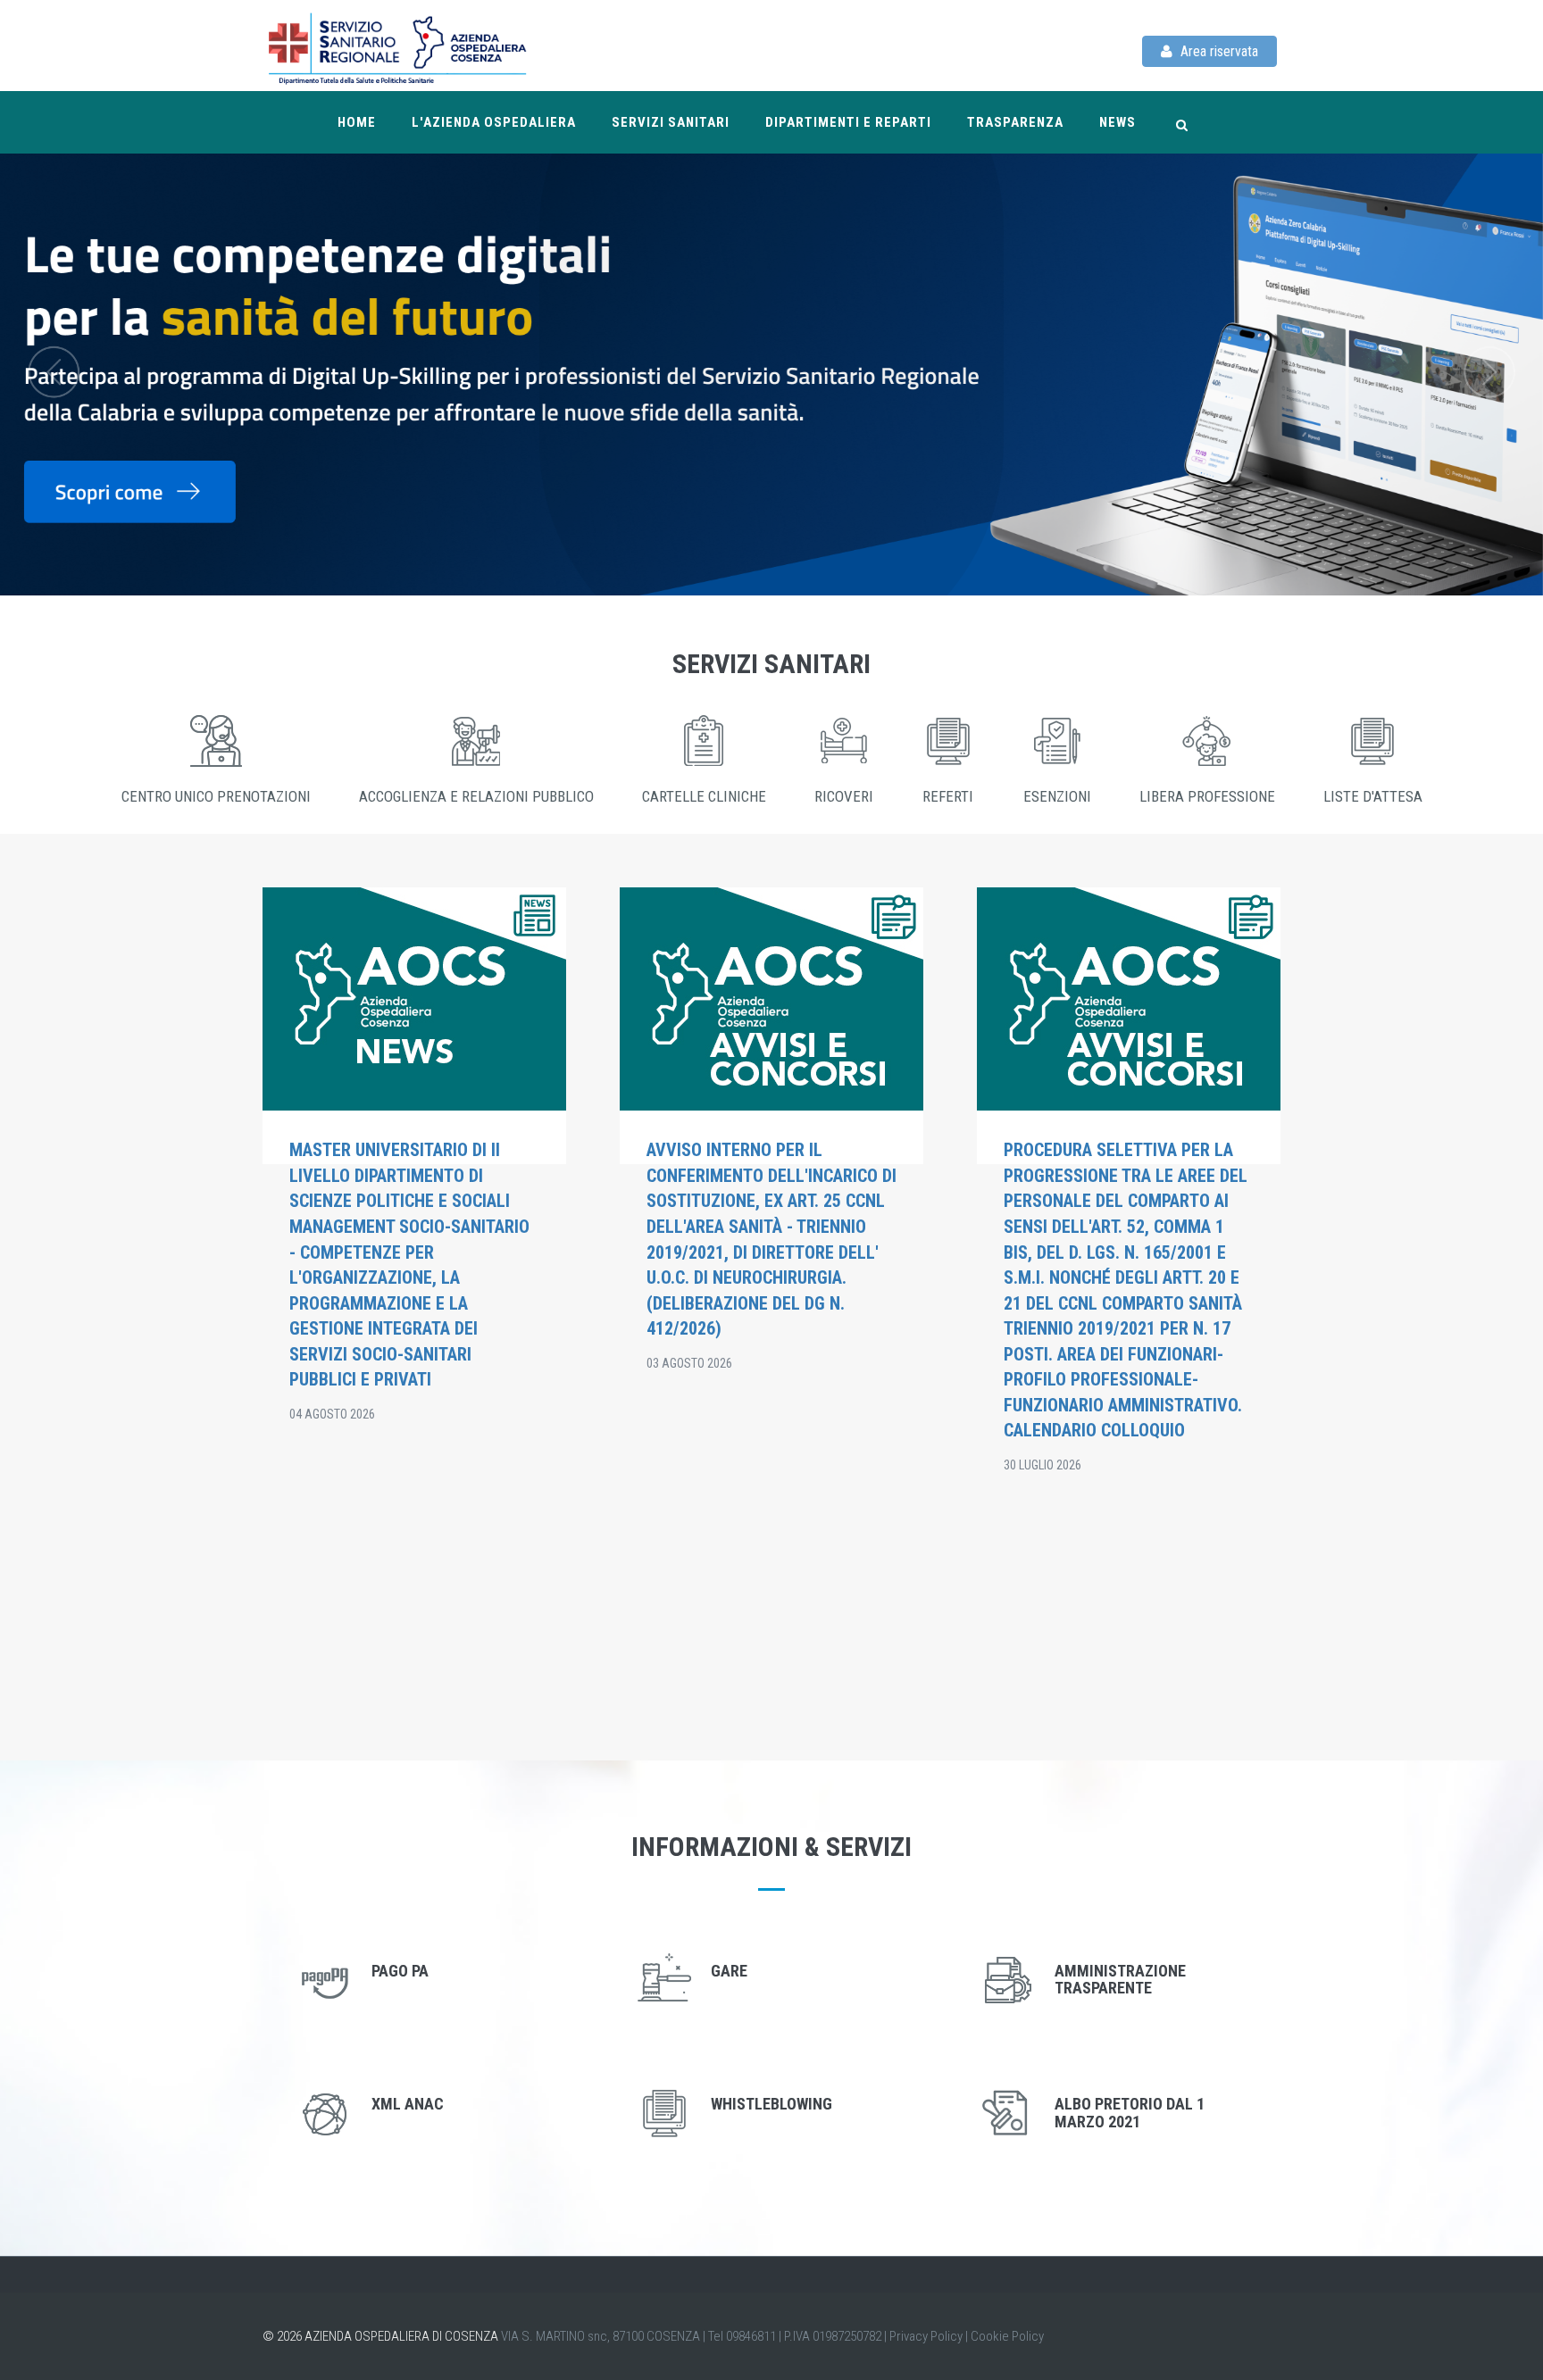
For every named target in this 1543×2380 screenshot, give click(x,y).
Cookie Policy (1007, 2336)
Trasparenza (1015, 122)
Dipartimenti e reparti (848, 122)
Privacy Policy (926, 2336)
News (1118, 122)
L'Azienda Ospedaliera (494, 122)
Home (357, 122)
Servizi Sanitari (671, 122)
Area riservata (1218, 51)
